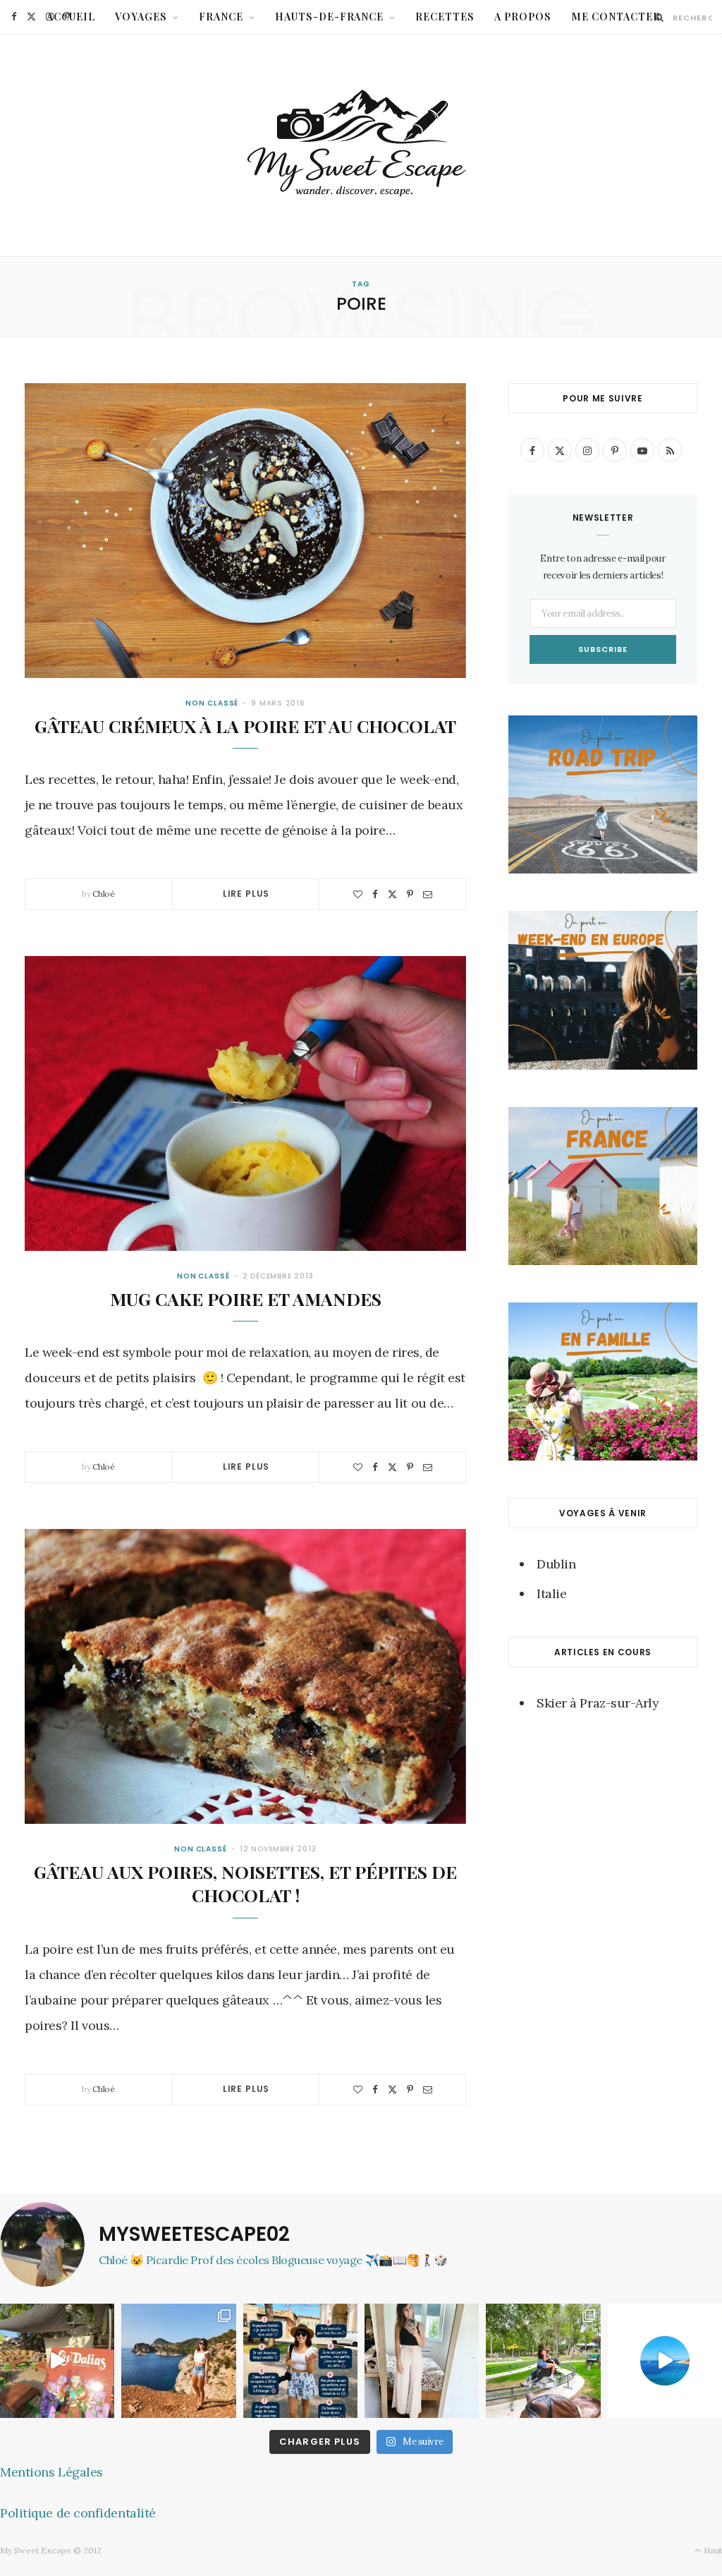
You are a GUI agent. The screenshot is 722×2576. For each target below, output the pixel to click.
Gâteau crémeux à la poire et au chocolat (245, 726)
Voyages (141, 17)
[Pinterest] (410, 894)
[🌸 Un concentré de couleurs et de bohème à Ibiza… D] (57, 2361)
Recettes (445, 17)
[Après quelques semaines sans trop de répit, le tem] (422, 2361)
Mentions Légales (51, 2472)
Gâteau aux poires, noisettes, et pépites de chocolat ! (245, 1883)
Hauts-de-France (330, 17)
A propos (523, 17)
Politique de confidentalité (78, 2513)
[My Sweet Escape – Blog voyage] (361, 145)
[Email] (428, 894)
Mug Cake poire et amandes (246, 1299)
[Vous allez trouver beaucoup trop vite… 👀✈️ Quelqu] (665, 2361)
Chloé (104, 894)
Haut (712, 2550)
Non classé (212, 703)
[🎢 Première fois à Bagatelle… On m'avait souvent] (543, 2361)
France (221, 17)
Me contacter (616, 17)
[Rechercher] (660, 17)
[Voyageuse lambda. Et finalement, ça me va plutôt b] (300, 2361)
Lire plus (246, 894)
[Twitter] (392, 894)
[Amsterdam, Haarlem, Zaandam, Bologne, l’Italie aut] (178, 2361)
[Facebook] (375, 894)
